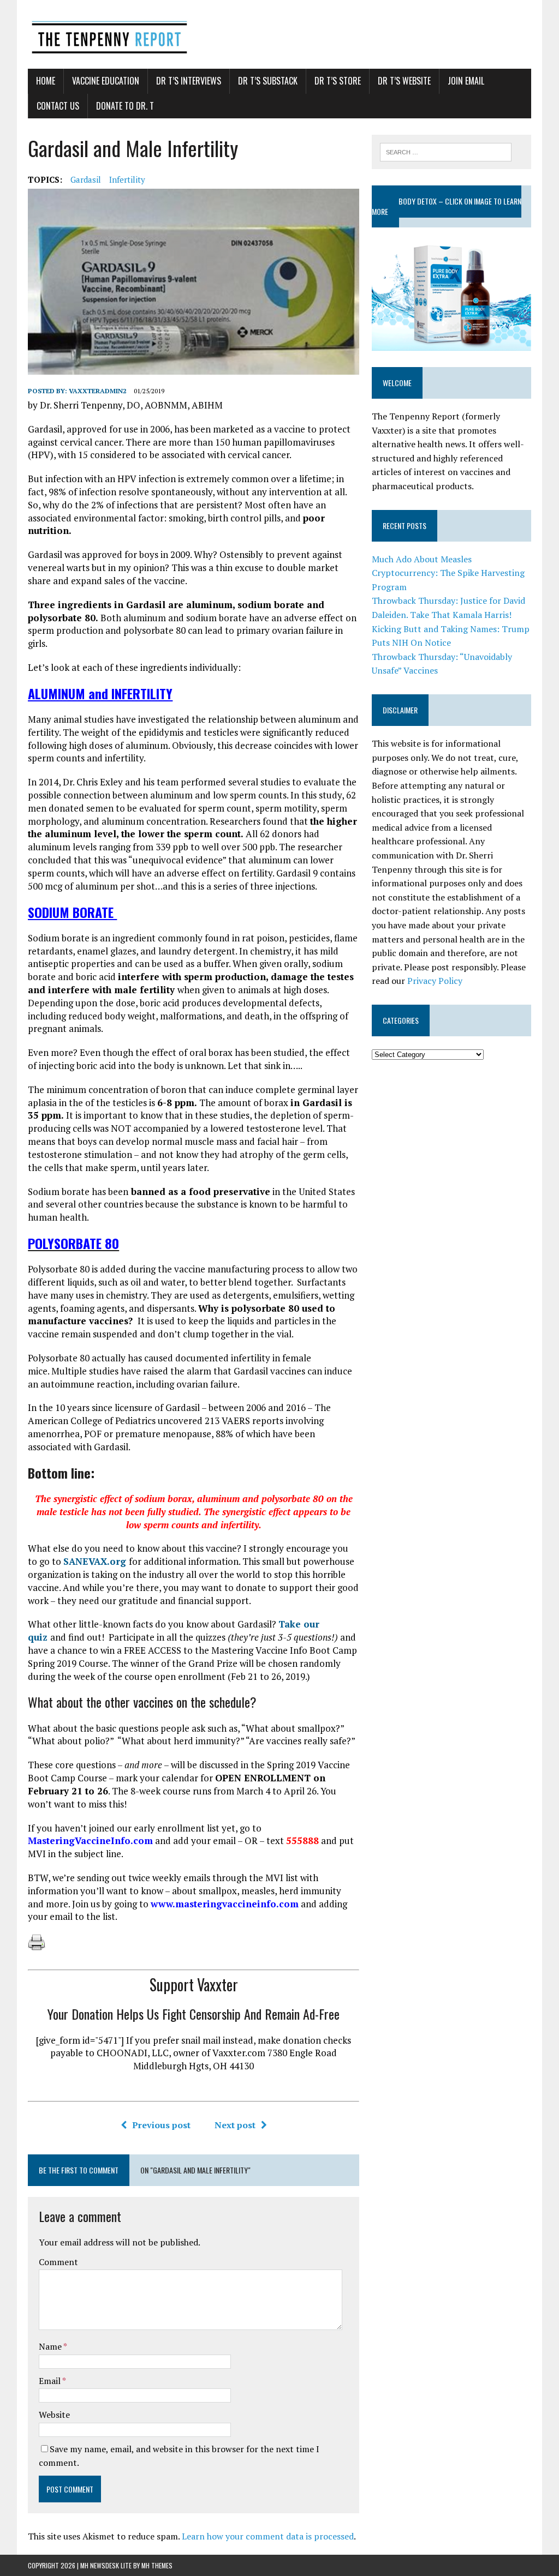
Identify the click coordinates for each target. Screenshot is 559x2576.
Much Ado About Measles (422, 559)
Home (46, 81)
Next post (235, 2125)
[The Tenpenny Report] (279, 34)
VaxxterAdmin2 (98, 391)
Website (54, 2415)
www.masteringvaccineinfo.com (225, 1904)
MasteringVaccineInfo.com (90, 1841)
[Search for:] (446, 151)
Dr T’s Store (338, 81)
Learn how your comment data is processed (268, 2536)
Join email (466, 81)
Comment (58, 2262)
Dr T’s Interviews (189, 81)
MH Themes (157, 2565)
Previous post (161, 2125)
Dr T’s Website (404, 81)
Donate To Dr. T (125, 106)
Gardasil (86, 179)
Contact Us (58, 106)
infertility (127, 179)
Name (51, 2346)
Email (50, 2381)
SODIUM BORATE (72, 912)
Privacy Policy (435, 981)
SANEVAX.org (96, 1561)
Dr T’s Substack (268, 81)
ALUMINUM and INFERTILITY (100, 693)
